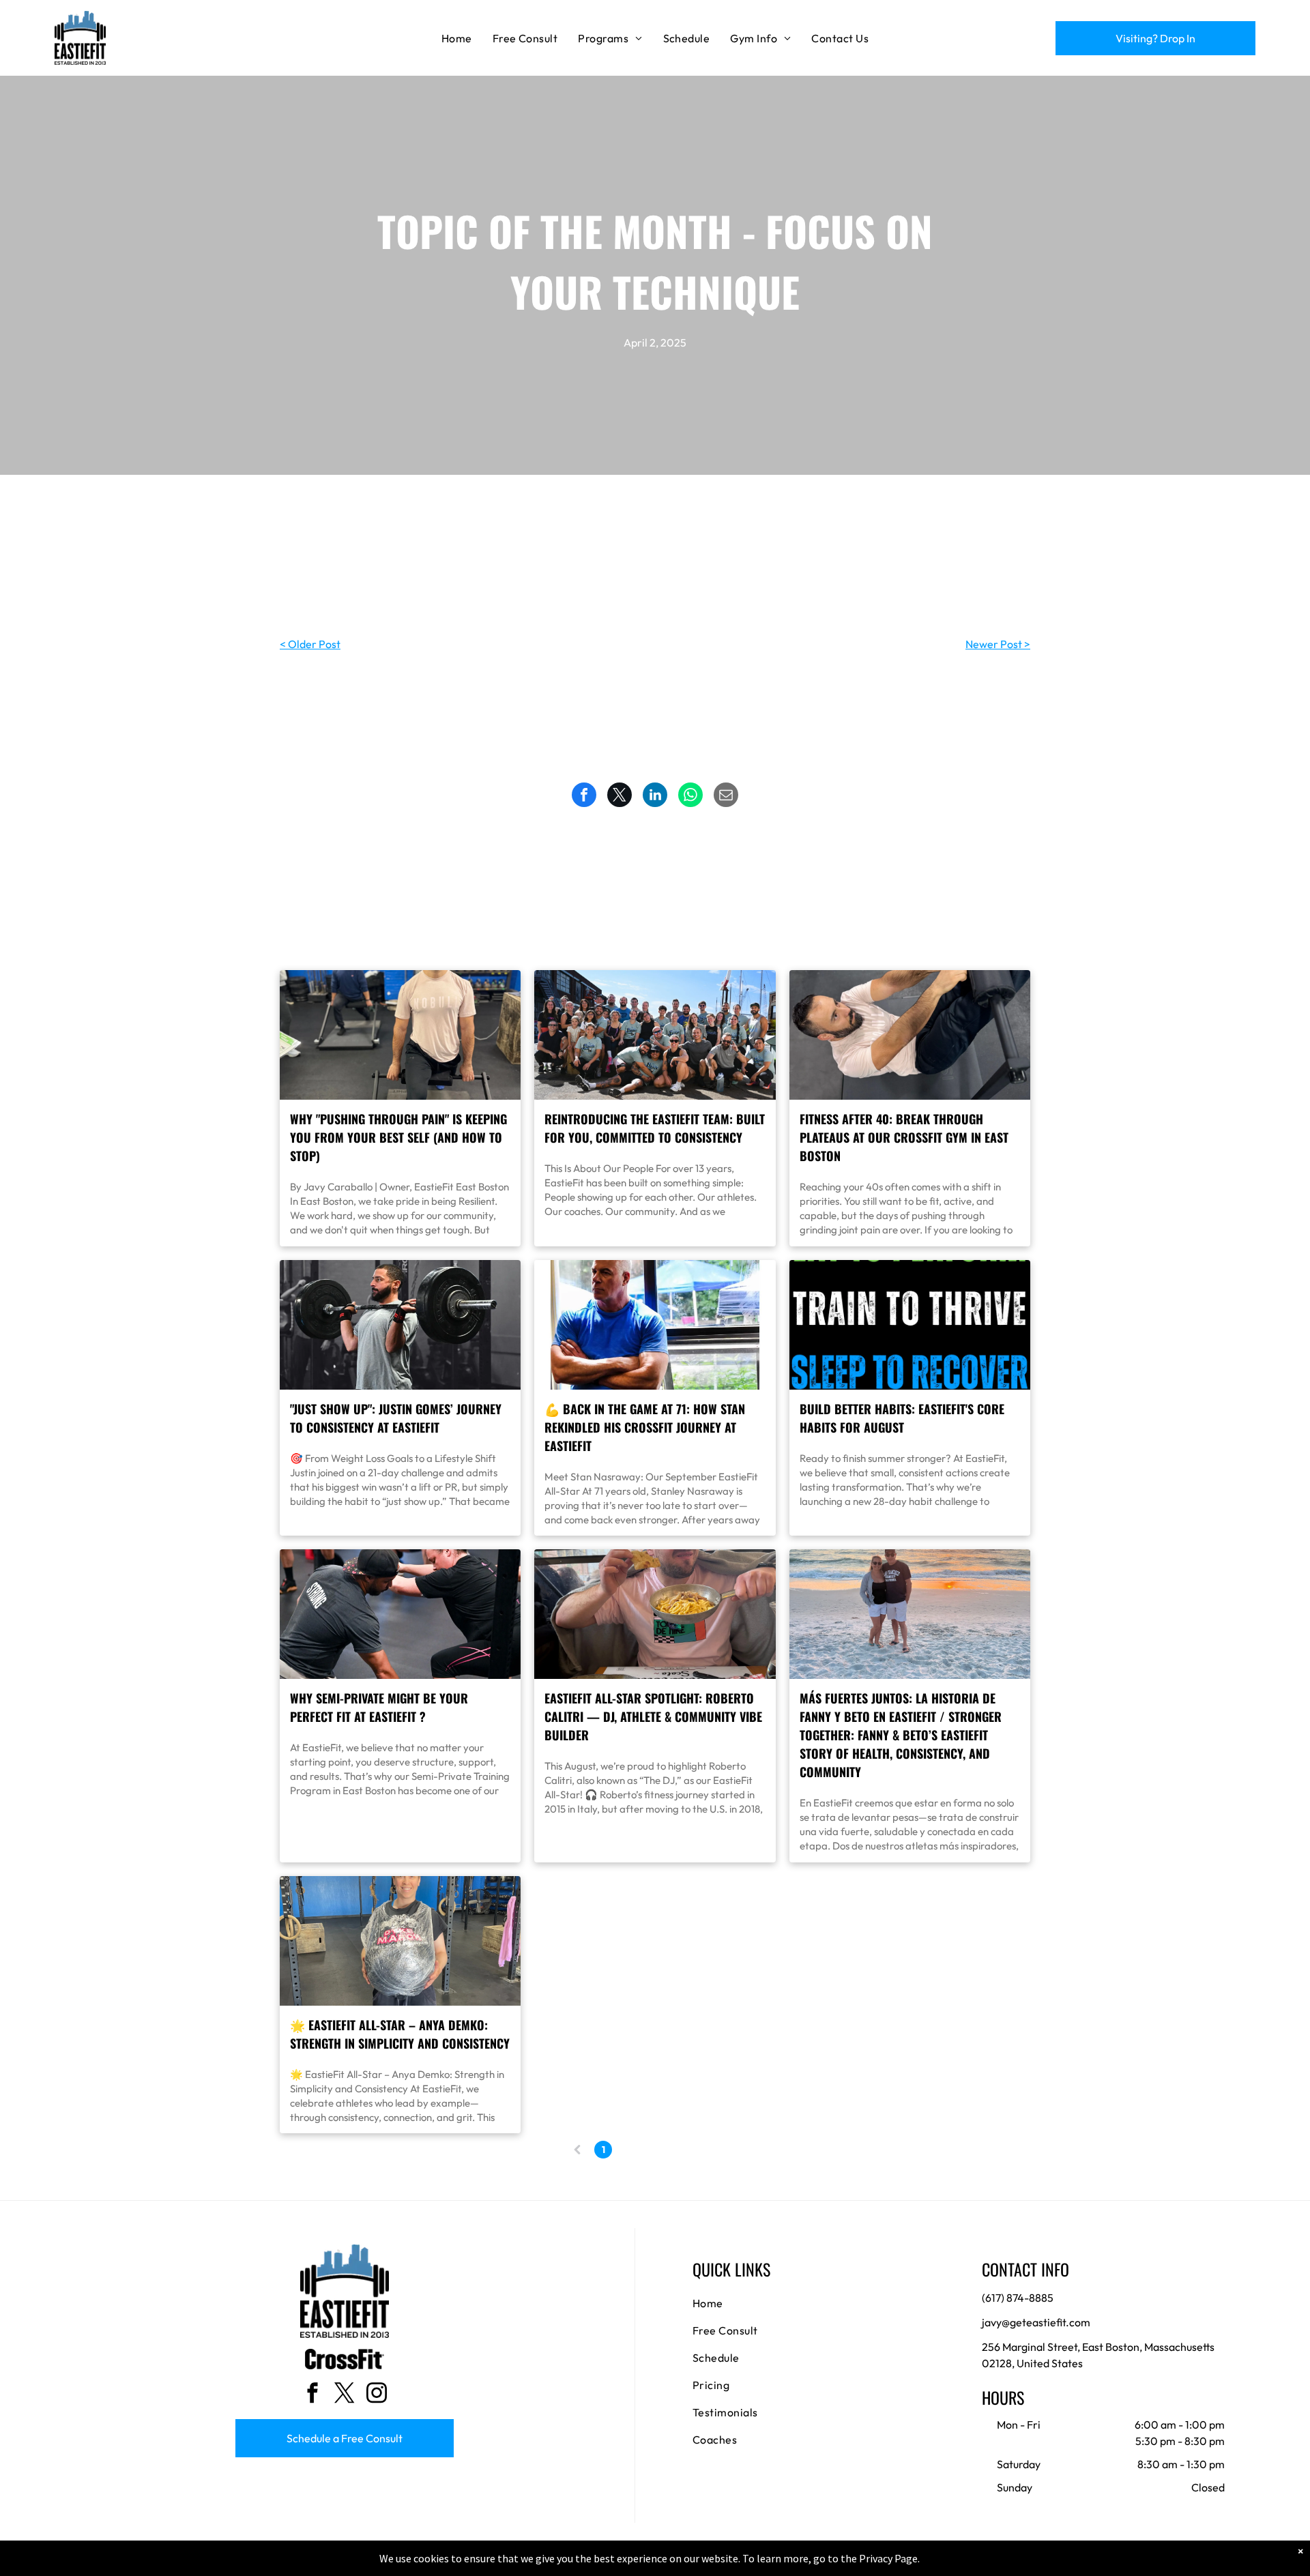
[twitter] (345, 2394)
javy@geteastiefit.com (1036, 2322)
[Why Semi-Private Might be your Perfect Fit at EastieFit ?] (400, 1614)
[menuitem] (457, 38)
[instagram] (377, 2394)
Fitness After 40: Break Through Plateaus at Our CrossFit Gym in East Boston (904, 1137)
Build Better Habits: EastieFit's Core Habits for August (902, 1418)
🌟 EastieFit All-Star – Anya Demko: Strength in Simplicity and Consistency (400, 2034)
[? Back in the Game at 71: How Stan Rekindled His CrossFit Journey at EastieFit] (655, 1325)
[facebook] (312, 2394)
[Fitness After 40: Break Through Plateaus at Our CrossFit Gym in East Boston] (910, 1035)
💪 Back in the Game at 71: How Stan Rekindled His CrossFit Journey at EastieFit (645, 1427)
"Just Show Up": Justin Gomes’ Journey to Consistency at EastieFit (396, 1418)
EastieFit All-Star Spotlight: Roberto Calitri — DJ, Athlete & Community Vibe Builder (653, 1716)
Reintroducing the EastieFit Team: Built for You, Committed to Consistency (655, 1128)
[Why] (400, 1035)
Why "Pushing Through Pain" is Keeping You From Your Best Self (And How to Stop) (398, 1137)
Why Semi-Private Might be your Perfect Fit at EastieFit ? (379, 1707)
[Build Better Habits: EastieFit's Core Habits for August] (910, 1325)
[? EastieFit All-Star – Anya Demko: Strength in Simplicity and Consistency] (400, 1941)
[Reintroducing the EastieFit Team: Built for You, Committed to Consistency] (655, 1035)
